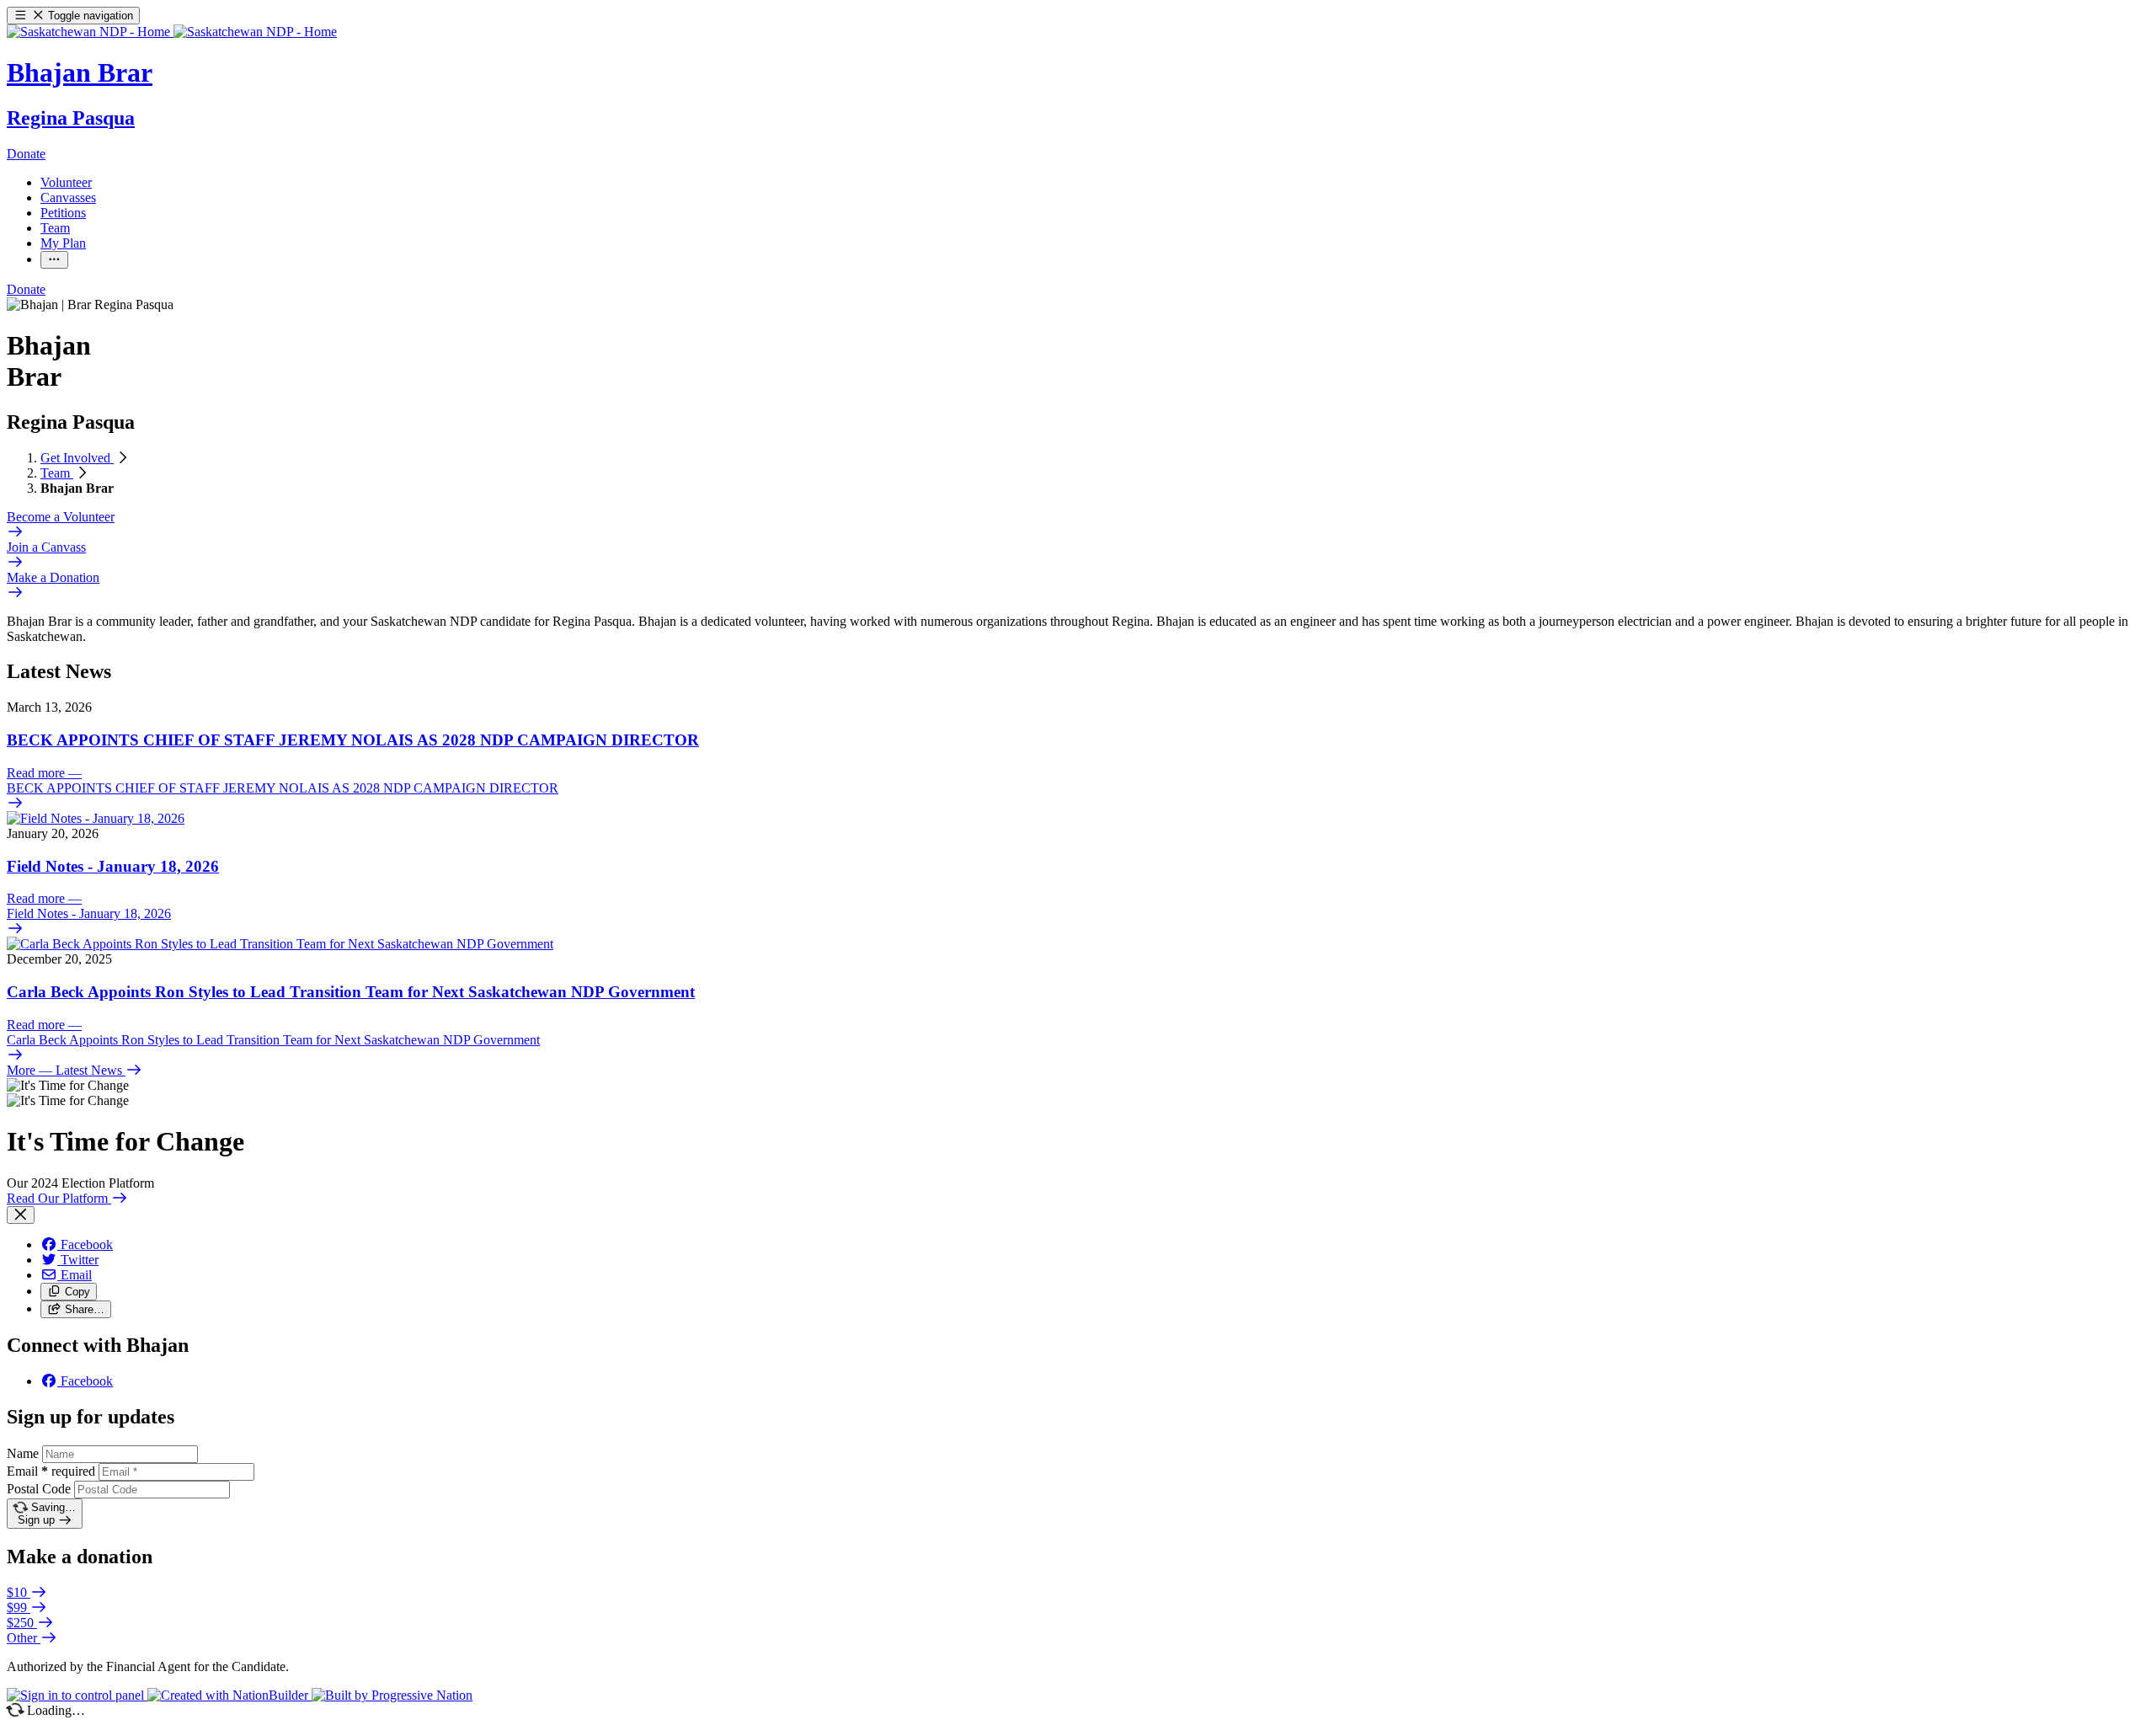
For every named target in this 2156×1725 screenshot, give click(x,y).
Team (57, 473)
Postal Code (39, 1489)
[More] (54, 260)
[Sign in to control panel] (77, 1695)
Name (23, 1453)
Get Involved (77, 458)
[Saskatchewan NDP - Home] (172, 32)
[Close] (21, 1215)
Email (51, 1471)
